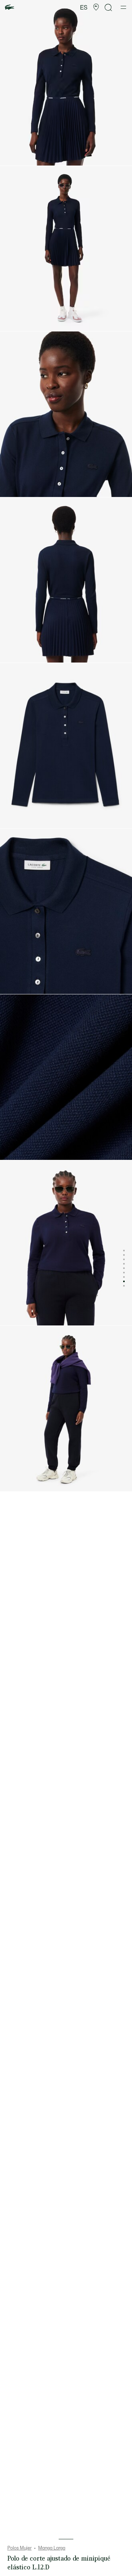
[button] (96, 7)
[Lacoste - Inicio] (10, 8)
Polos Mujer (19, 2548)
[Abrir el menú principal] (123, 7)
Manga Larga (52, 2548)
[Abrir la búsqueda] (109, 8)
